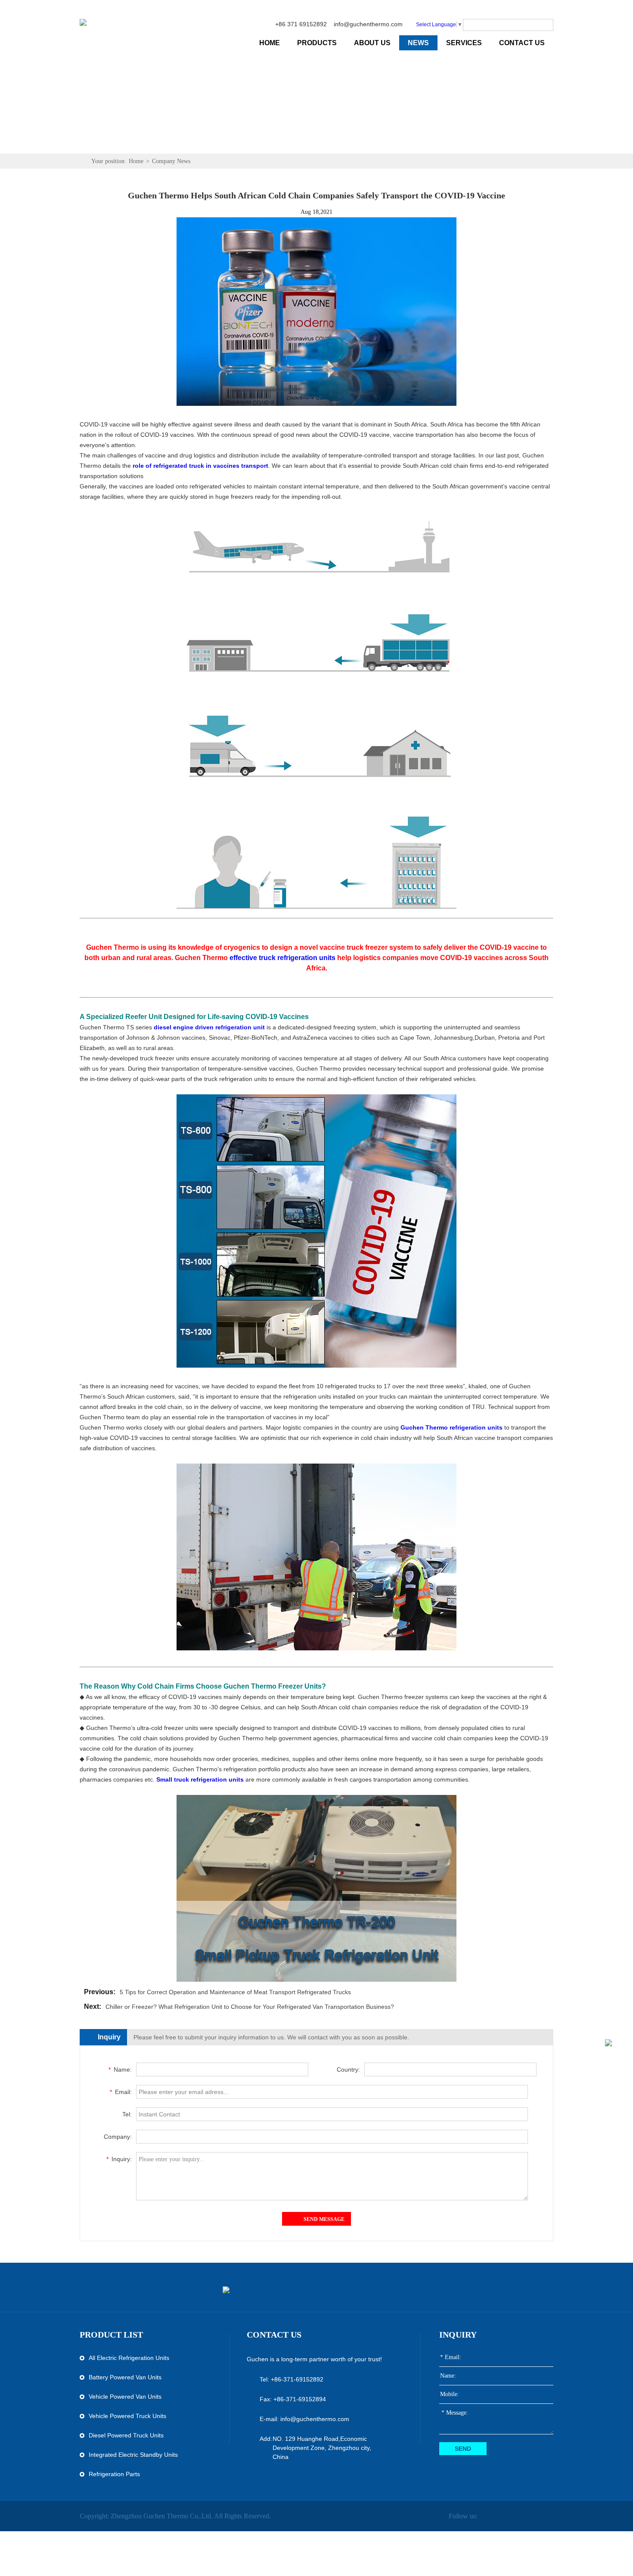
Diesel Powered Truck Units (126, 2435)
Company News (171, 161)
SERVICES (464, 43)
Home (136, 161)
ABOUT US (372, 43)
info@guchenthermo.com (368, 24)
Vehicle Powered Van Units (125, 2397)
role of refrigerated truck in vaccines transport (200, 466)
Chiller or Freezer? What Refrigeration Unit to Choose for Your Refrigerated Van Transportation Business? (250, 2007)
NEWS (418, 43)
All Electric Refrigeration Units (129, 2358)
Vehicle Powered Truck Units (127, 2416)
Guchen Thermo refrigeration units (451, 1427)
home (270, 43)
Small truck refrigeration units (200, 1779)
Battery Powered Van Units (125, 2377)
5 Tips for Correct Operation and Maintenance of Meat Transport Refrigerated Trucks (235, 1992)
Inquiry (458, 2335)
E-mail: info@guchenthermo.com (304, 2419)
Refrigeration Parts (114, 2474)
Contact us (274, 2335)
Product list (111, 2335)
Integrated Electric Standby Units (133, 2455)
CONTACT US (522, 43)
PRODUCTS (317, 43)
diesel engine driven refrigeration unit (209, 1027)
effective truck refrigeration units (282, 958)
